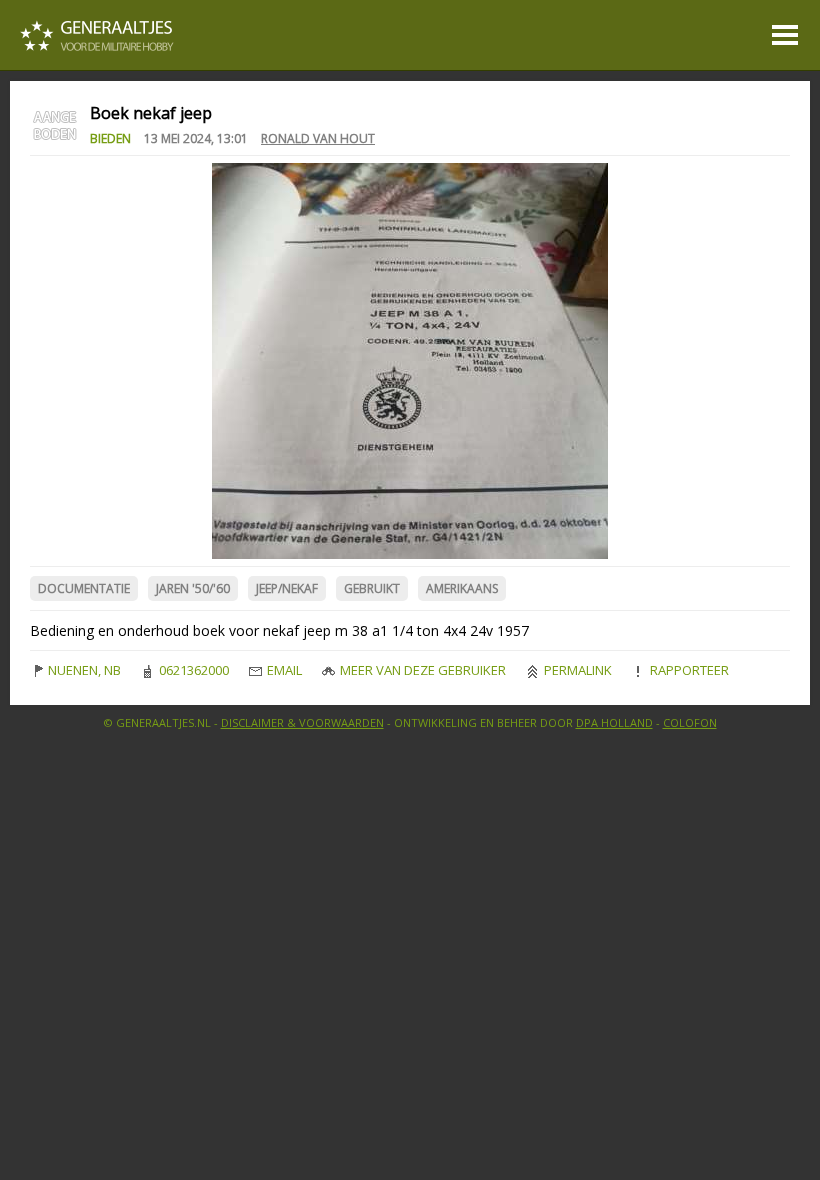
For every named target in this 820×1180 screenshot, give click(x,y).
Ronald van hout (318, 138)
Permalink (576, 670)
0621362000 (192, 670)
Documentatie (84, 588)
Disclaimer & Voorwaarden (302, 722)
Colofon (690, 722)
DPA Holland (614, 722)
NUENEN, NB (83, 670)
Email (283, 670)
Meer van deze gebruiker (421, 670)
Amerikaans (462, 588)
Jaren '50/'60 (193, 588)
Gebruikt (372, 588)
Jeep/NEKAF (287, 588)
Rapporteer (688, 670)
